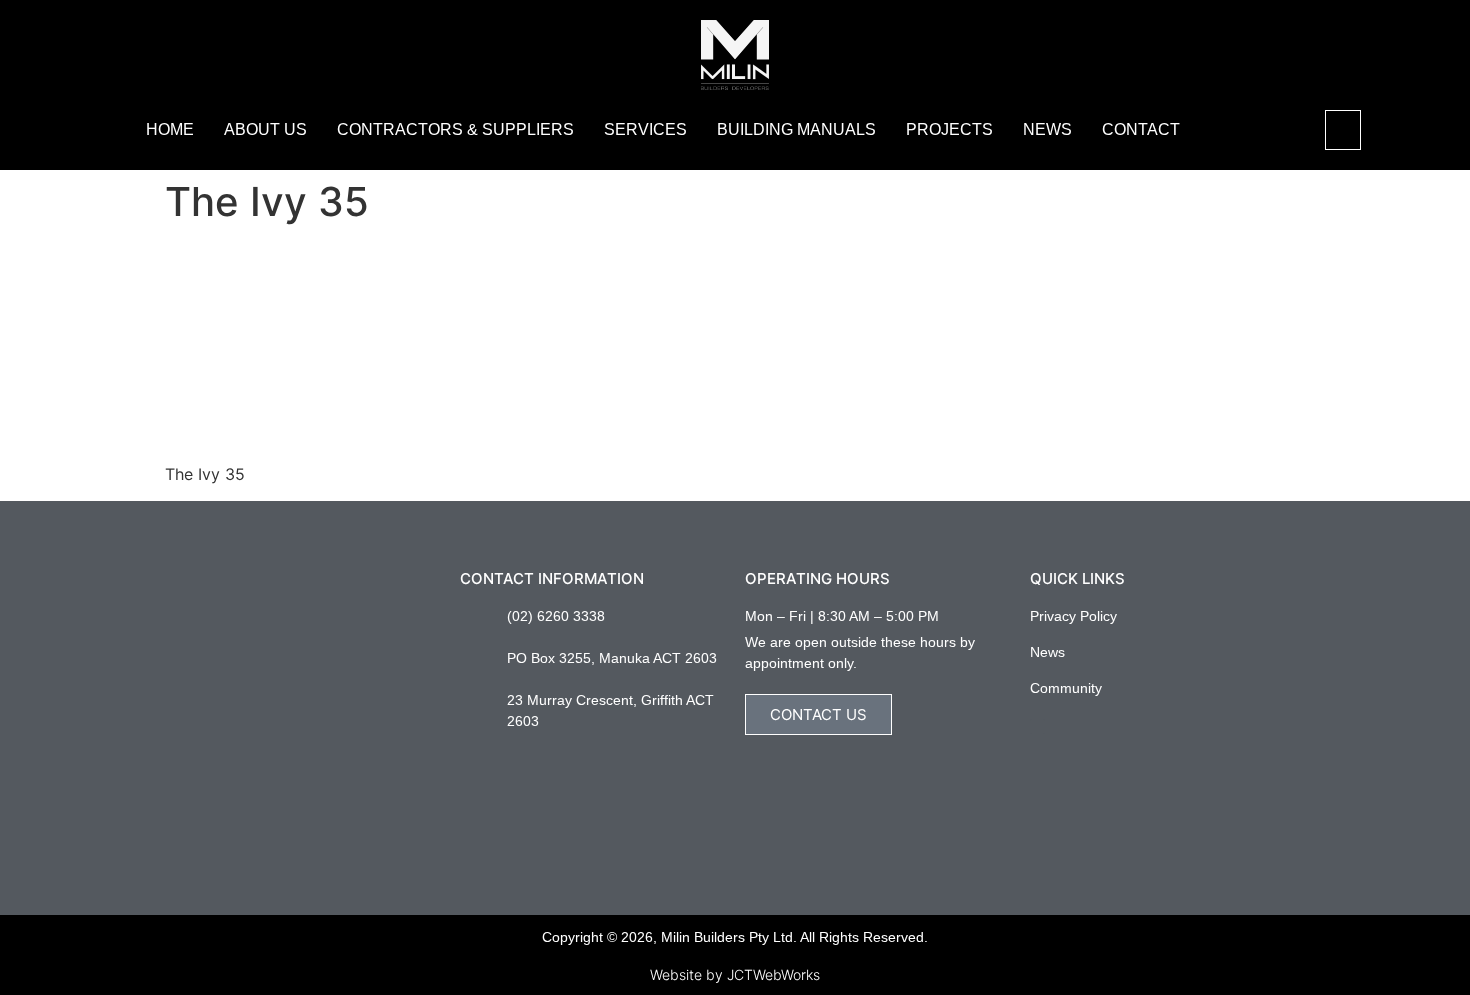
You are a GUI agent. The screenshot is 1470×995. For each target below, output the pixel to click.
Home (170, 129)
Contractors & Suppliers (455, 129)
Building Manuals (796, 129)
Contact (1141, 129)
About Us (265, 129)
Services (645, 129)
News (1047, 129)
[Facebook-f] (1037, 726)
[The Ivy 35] (315, 436)
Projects (949, 129)
